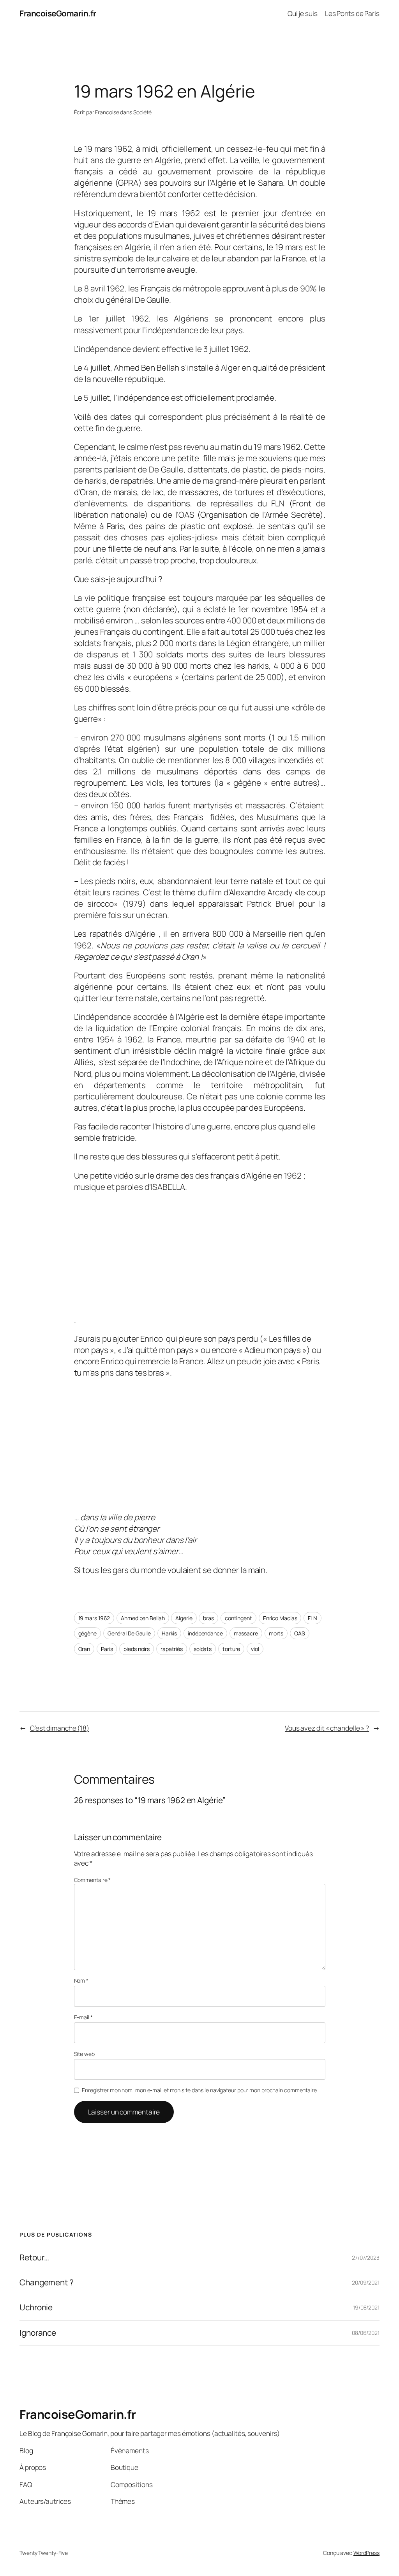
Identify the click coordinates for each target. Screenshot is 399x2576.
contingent (238, 1618)
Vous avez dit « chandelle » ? (327, 1728)
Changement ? (47, 2282)
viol (255, 1649)
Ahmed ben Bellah (143, 1618)
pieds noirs (137, 1649)
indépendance (205, 1633)
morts (276, 1633)
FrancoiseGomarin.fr (58, 13)
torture (231, 1649)
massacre (246, 1633)
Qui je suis (303, 13)
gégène (87, 1633)
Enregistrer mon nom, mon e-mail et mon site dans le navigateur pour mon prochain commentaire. (200, 2090)
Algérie (184, 1618)
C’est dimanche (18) (60, 1728)
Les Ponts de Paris (352, 13)
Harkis (169, 1633)
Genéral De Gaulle (129, 1633)
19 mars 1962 (94, 1618)
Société (142, 112)
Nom (81, 1980)
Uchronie (36, 2307)
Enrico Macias (280, 1618)
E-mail (83, 2017)
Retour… (34, 2257)
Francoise (107, 112)
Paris (107, 1649)
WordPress (366, 2553)
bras (208, 1618)
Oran (84, 1649)
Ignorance (38, 2333)
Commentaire (93, 1880)
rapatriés (172, 1649)
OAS (300, 1633)
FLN (312, 1618)
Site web (84, 2054)
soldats (203, 1649)
